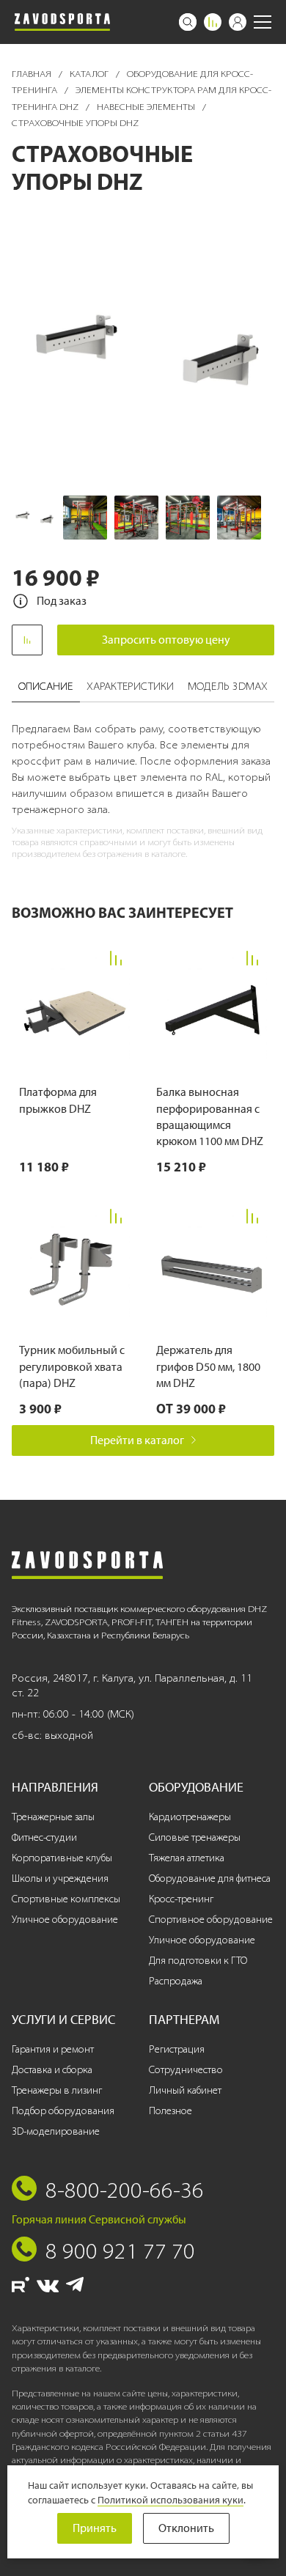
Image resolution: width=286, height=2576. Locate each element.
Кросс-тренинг (181, 1899)
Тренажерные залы (53, 1817)
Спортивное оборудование (211, 1920)
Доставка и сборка (52, 2070)
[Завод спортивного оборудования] (62, 22)
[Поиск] (188, 22)
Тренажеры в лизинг (57, 2090)
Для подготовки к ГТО (198, 1961)
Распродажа (176, 1981)
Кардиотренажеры (190, 1817)
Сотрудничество (186, 2070)
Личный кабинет (185, 2090)
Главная (33, 74)
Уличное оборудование (65, 1920)
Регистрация (177, 2049)
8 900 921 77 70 (120, 2251)
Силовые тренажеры (195, 1837)
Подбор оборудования (63, 2111)
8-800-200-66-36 (125, 2190)
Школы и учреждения (60, 1878)
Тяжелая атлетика (187, 1858)
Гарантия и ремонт (53, 2049)
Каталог (90, 74)
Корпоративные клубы (62, 1858)
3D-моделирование (56, 2131)
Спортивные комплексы (66, 1899)
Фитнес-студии (44, 1837)
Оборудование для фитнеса (210, 1878)
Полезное (170, 2111)
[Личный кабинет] (238, 22)
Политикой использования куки (170, 2500)
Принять (95, 2528)
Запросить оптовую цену (166, 640)
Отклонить (186, 2528)
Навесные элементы (147, 107)
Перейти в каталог (137, 1440)
